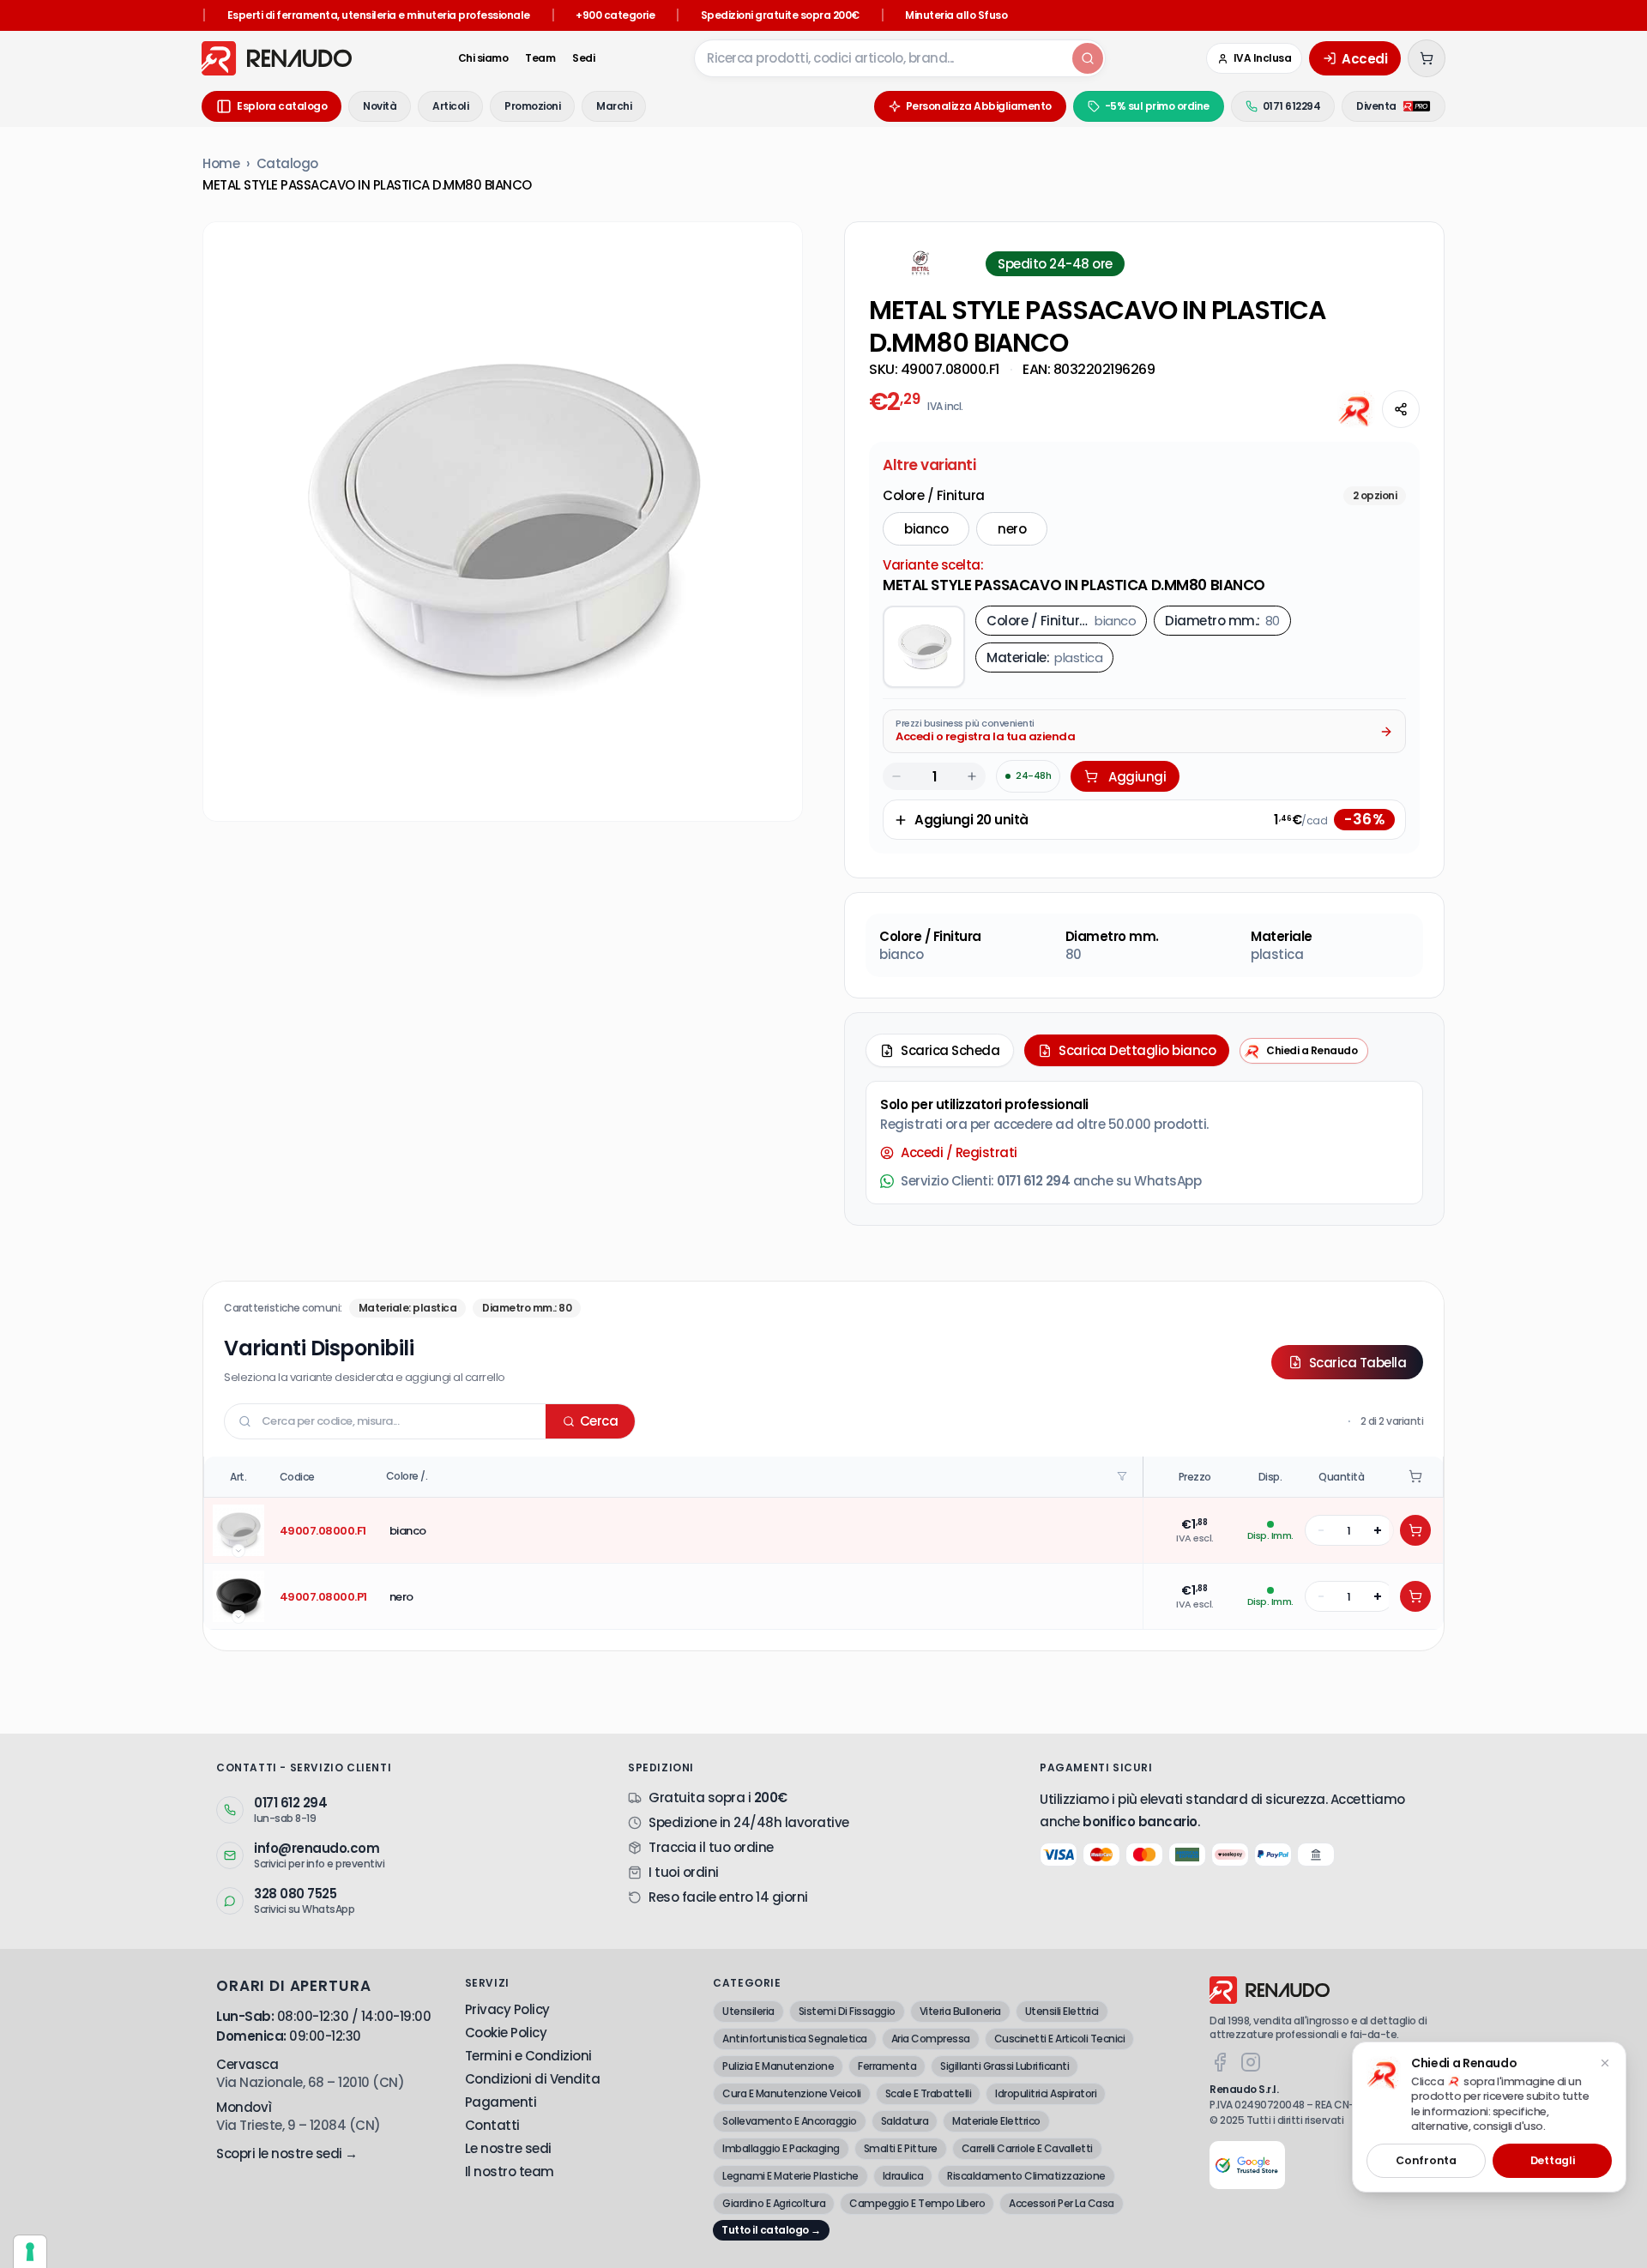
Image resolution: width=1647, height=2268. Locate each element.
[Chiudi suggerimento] (1605, 2063)
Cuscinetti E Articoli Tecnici (1060, 2039)
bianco (926, 529)
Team (540, 58)
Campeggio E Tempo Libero (917, 2203)
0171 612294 (1292, 106)
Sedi (583, 58)
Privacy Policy (507, 2009)
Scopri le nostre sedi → (287, 2153)
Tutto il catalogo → (771, 2230)
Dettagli (1553, 2160)
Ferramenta (887, 2066)
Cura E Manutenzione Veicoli (792, 2093)
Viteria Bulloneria (960, 2011)
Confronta (1426, 2160)
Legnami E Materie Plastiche (790, 2176)
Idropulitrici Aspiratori (1046, 2093)
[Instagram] (1251, 2062)
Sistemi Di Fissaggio (847, 2011)
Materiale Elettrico (996, 2121)
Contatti (492, 2125)
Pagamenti (501, 2102)
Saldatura (905, 2121)
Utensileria (748, 2011)
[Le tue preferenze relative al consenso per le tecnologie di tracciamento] (30, 2252)
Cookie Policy (506, 2033)
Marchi (614, 106)
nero (1012, 529)
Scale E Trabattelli (929, 2093)
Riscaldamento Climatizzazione (1026, 2176)
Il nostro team (510, 2171)
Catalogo (287, 163)
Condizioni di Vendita (533, 2079)
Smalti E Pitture (901, 2148)
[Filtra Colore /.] (1124, 1476)
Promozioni (532, 106)
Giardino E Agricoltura (774, 2203)
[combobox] (882, 58)
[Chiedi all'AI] (1356, 409)
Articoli (450, 106)
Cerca (599, 1421)
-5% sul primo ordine (1157, 106)
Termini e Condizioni (528, 2056)
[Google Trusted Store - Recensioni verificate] (1247, 2165)
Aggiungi (1137, 777)
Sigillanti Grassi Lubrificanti (1004, 2066)
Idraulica (903, 2176)
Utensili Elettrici (1062, 2011)
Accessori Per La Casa (1062, 2203)
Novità (380, 106)
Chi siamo (483, 58)
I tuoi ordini (684, 1872)
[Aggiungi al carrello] (1415, 1530)
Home (221, 163)
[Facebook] (1220, 2062)
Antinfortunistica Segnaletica (795, 2039)
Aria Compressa (931, 2039)
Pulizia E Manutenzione (778, 2066)
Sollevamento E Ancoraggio (790, 2121)
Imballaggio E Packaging (781, 2148)
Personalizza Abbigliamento (979, 106)
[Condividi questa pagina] (1401, 409)
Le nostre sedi (508, 2148)
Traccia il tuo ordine (711, 1847)
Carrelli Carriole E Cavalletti (1027, 2148)
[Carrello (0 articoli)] (1427, 58)
